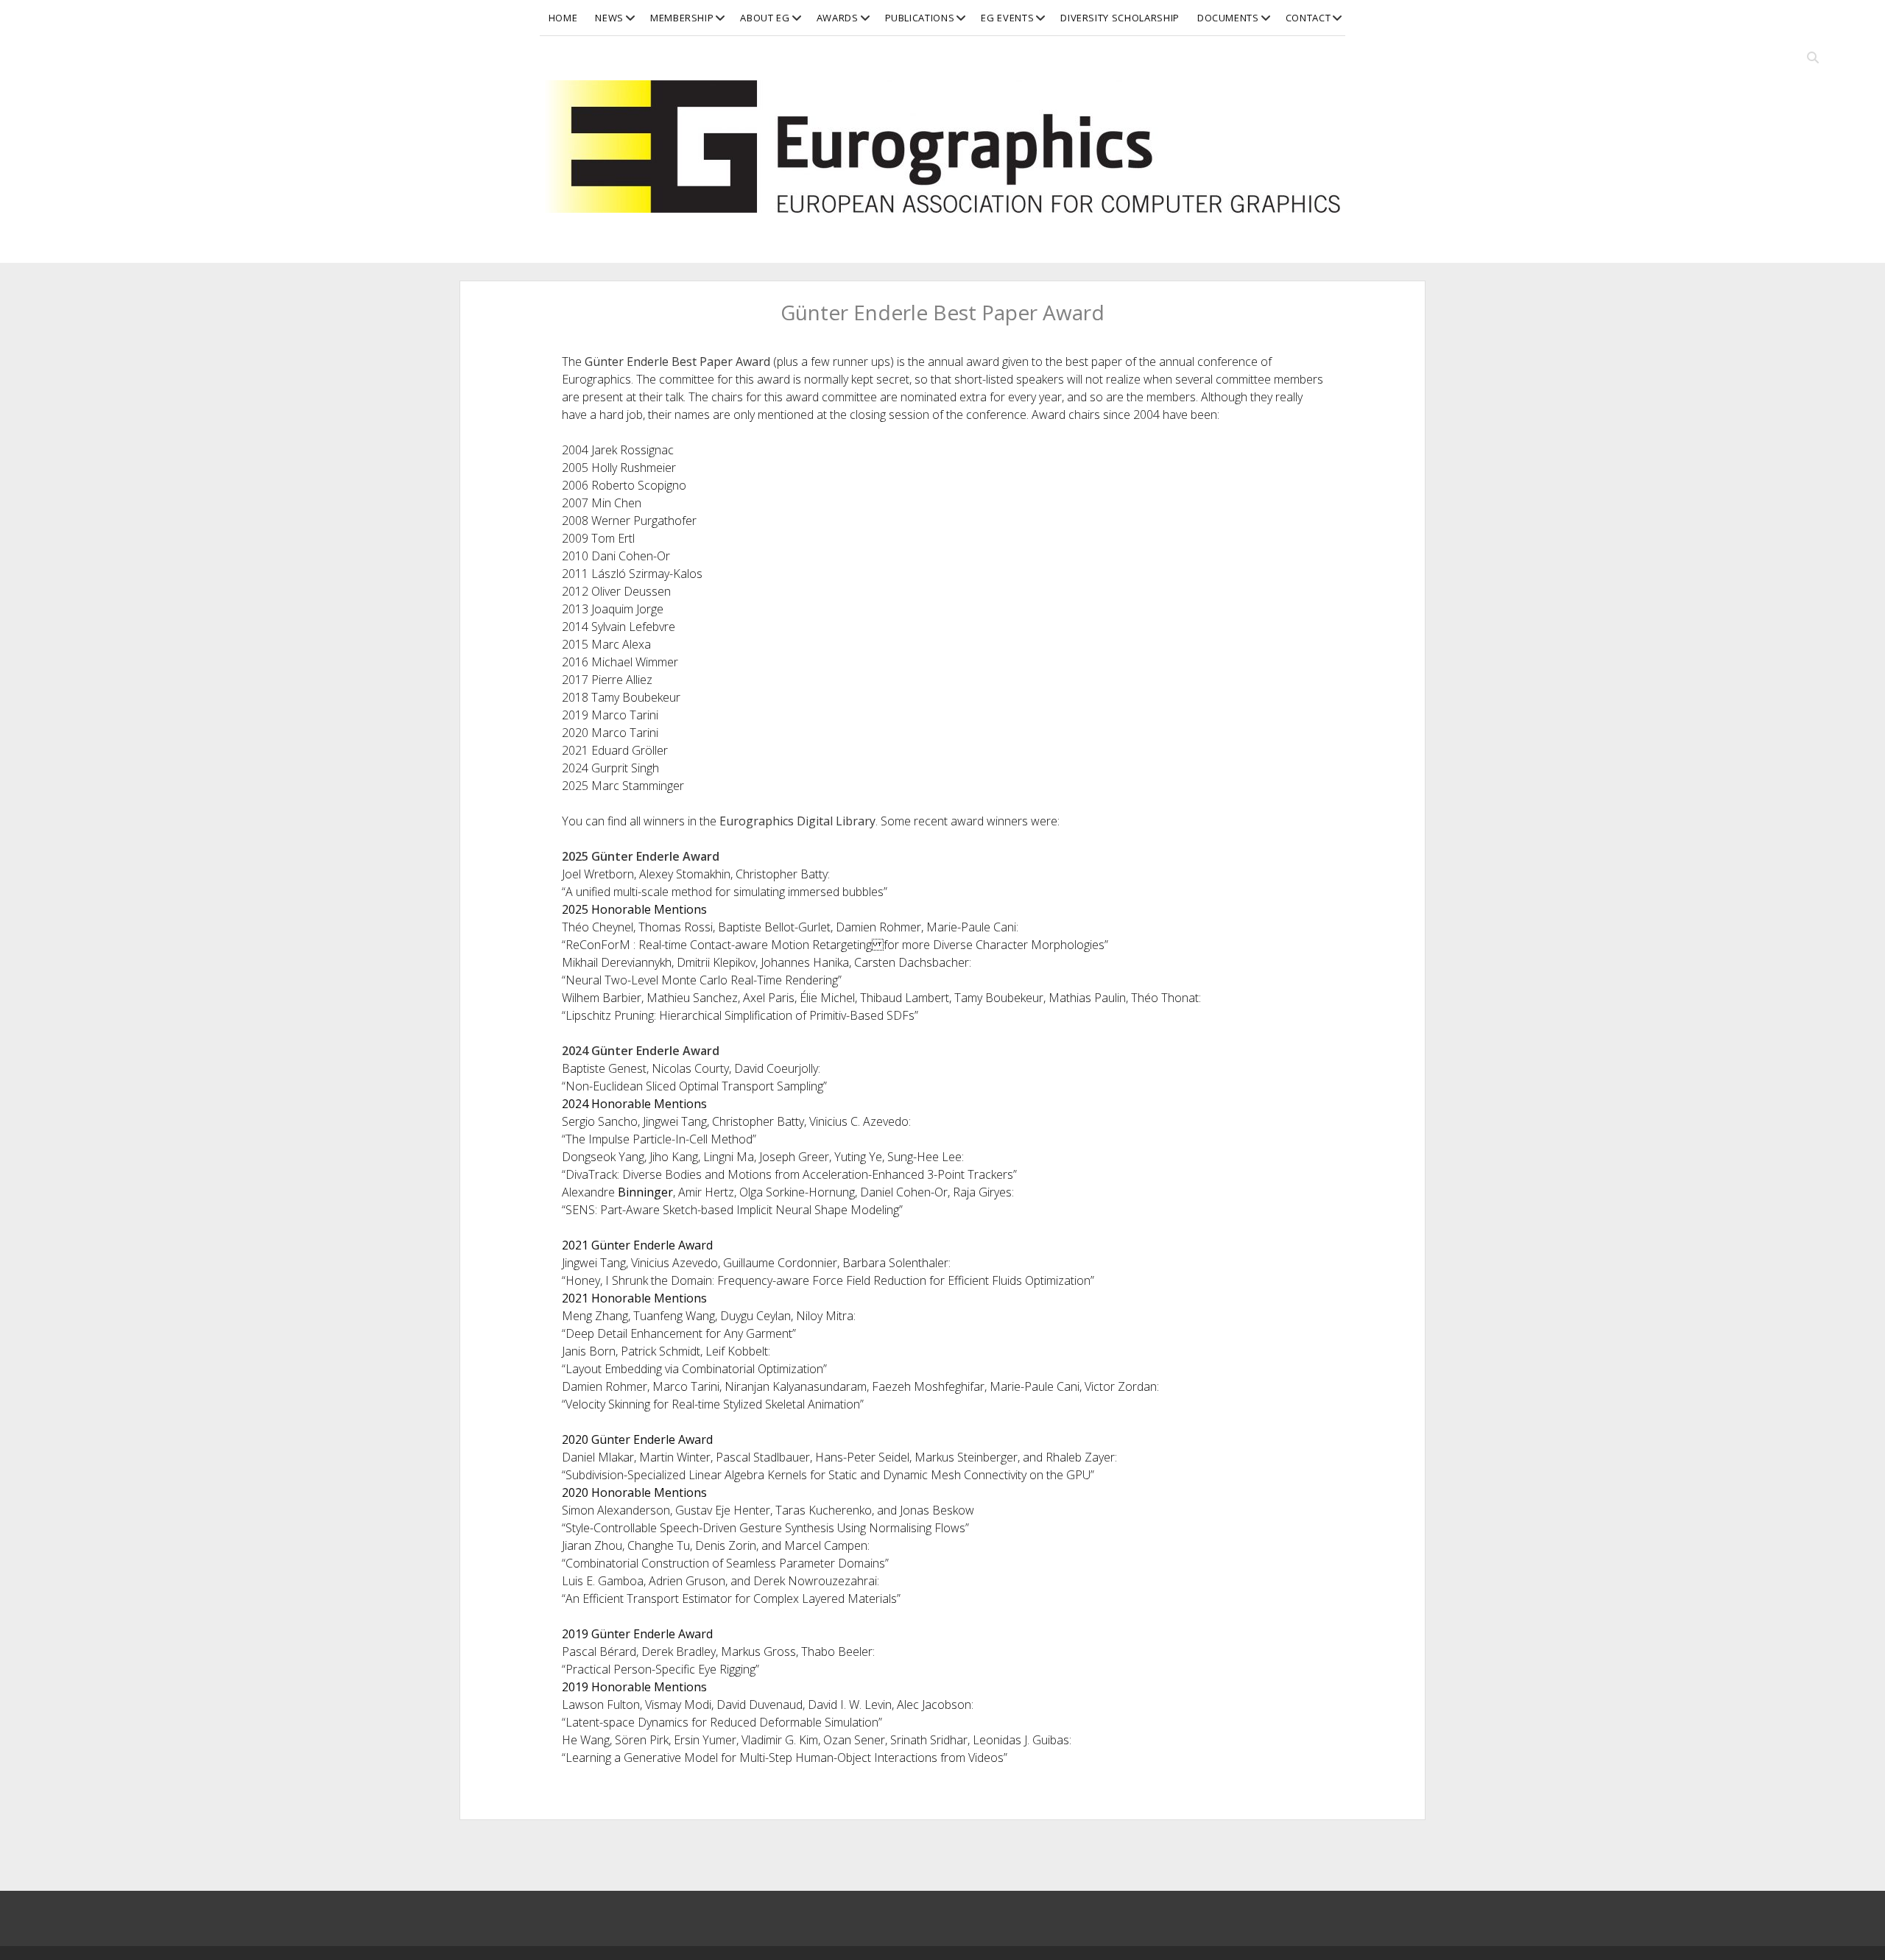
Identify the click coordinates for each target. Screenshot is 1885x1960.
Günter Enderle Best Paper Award (677, 362)
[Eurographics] (942, 205)
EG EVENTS (1007, 18)
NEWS (609, 18)
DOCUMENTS (1228, 18)
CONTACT (1308, 18)
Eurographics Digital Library (797, 821)
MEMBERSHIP (682, 18)
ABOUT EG (765, 18)
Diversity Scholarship (1120, 18)
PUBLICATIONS (920, 18)
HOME (563, 18)
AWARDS (838, 18)
